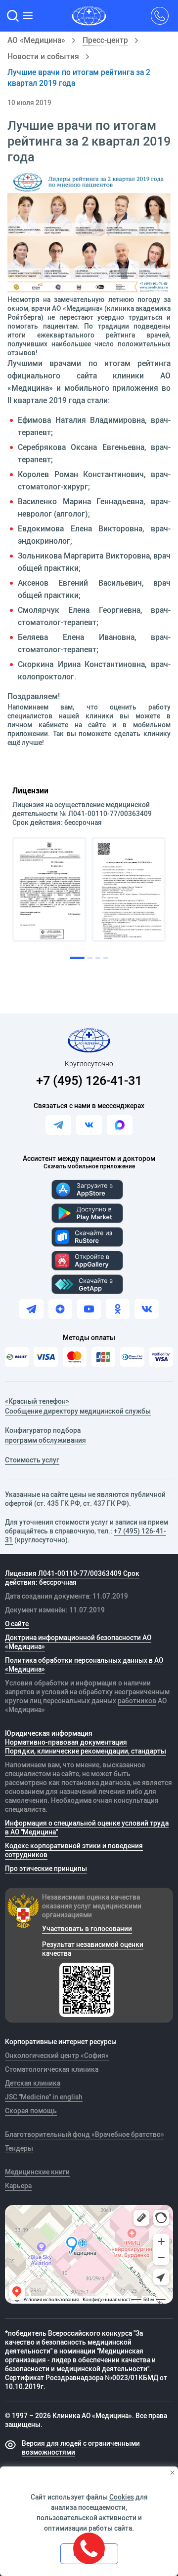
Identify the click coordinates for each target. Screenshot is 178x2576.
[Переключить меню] (29, 16)
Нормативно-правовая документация (66, 1742)
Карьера (18, 2186)
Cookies (122, 2497)
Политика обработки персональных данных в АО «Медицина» (84, 1665)
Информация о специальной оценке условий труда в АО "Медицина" (87, 1828)
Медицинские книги (37, 2172)
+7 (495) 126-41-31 (89, 1080)
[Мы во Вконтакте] (146, 1309)
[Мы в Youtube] (89, 1309)
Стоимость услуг (32, 1460)
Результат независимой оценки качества (93, 1949)
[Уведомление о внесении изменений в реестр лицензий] (49, 889)
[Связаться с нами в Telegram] (58, 1125)
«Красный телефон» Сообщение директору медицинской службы (78, 1406)
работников (137, 1701)
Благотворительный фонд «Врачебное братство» (85, 2134)
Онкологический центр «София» (57, 2055)
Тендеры (19, 2148)
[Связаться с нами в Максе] (120, 1125)
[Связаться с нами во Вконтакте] (89, 1125)
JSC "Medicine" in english (44, 2097)
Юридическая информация (49, 1733)
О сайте (17, 1624)
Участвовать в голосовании (87, 1929)
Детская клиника (33, 2083)
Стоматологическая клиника (52, 2069)
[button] (13, 16)
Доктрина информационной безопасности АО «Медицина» (78, 1642)
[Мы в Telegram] (31, 1309)
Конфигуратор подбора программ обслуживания (45, 1435)
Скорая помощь (31, 2111)
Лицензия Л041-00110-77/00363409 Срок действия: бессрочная (72, 1578)
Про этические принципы (46, 1868)
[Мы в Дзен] (60, 1309)
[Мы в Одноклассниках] (118, 1309)
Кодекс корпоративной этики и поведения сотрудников (74, 1850)
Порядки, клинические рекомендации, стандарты (86, 1751)
